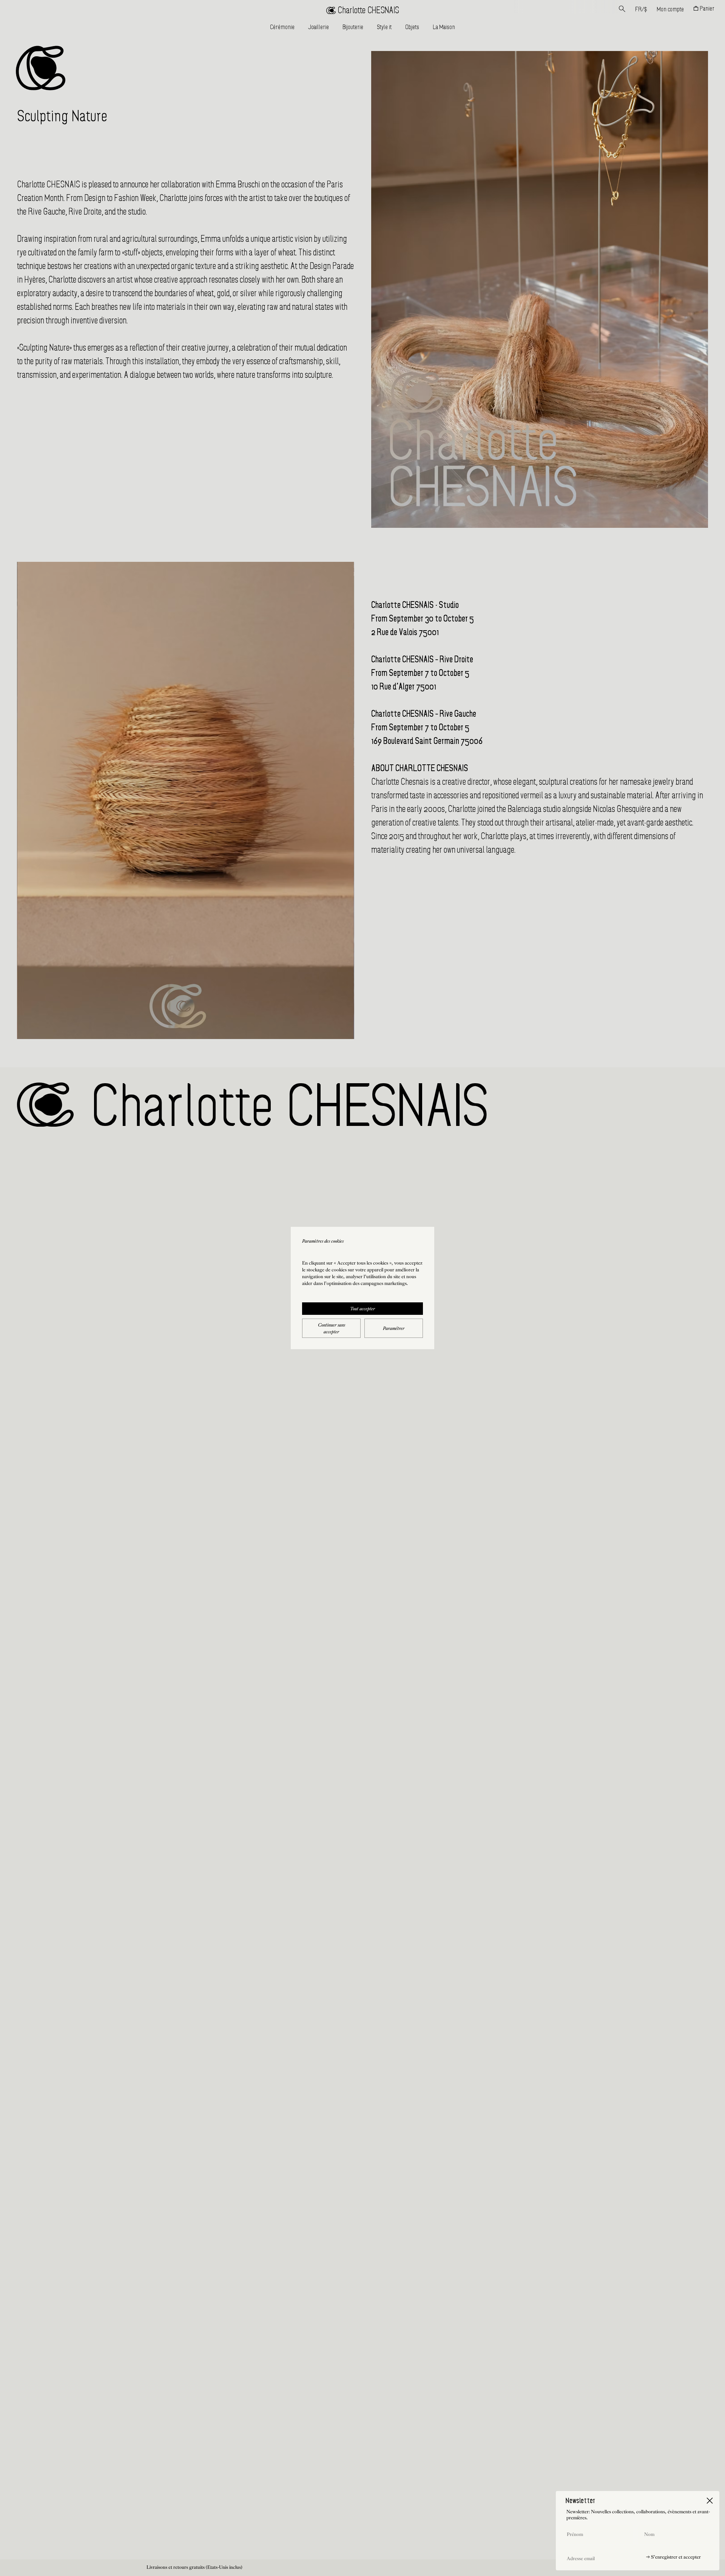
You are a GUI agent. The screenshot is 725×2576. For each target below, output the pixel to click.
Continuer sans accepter (332, 1329)
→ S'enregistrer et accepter (673, 2557)
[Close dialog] (710, 2501)
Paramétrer (394, 1329)
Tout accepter (362, 1309)
